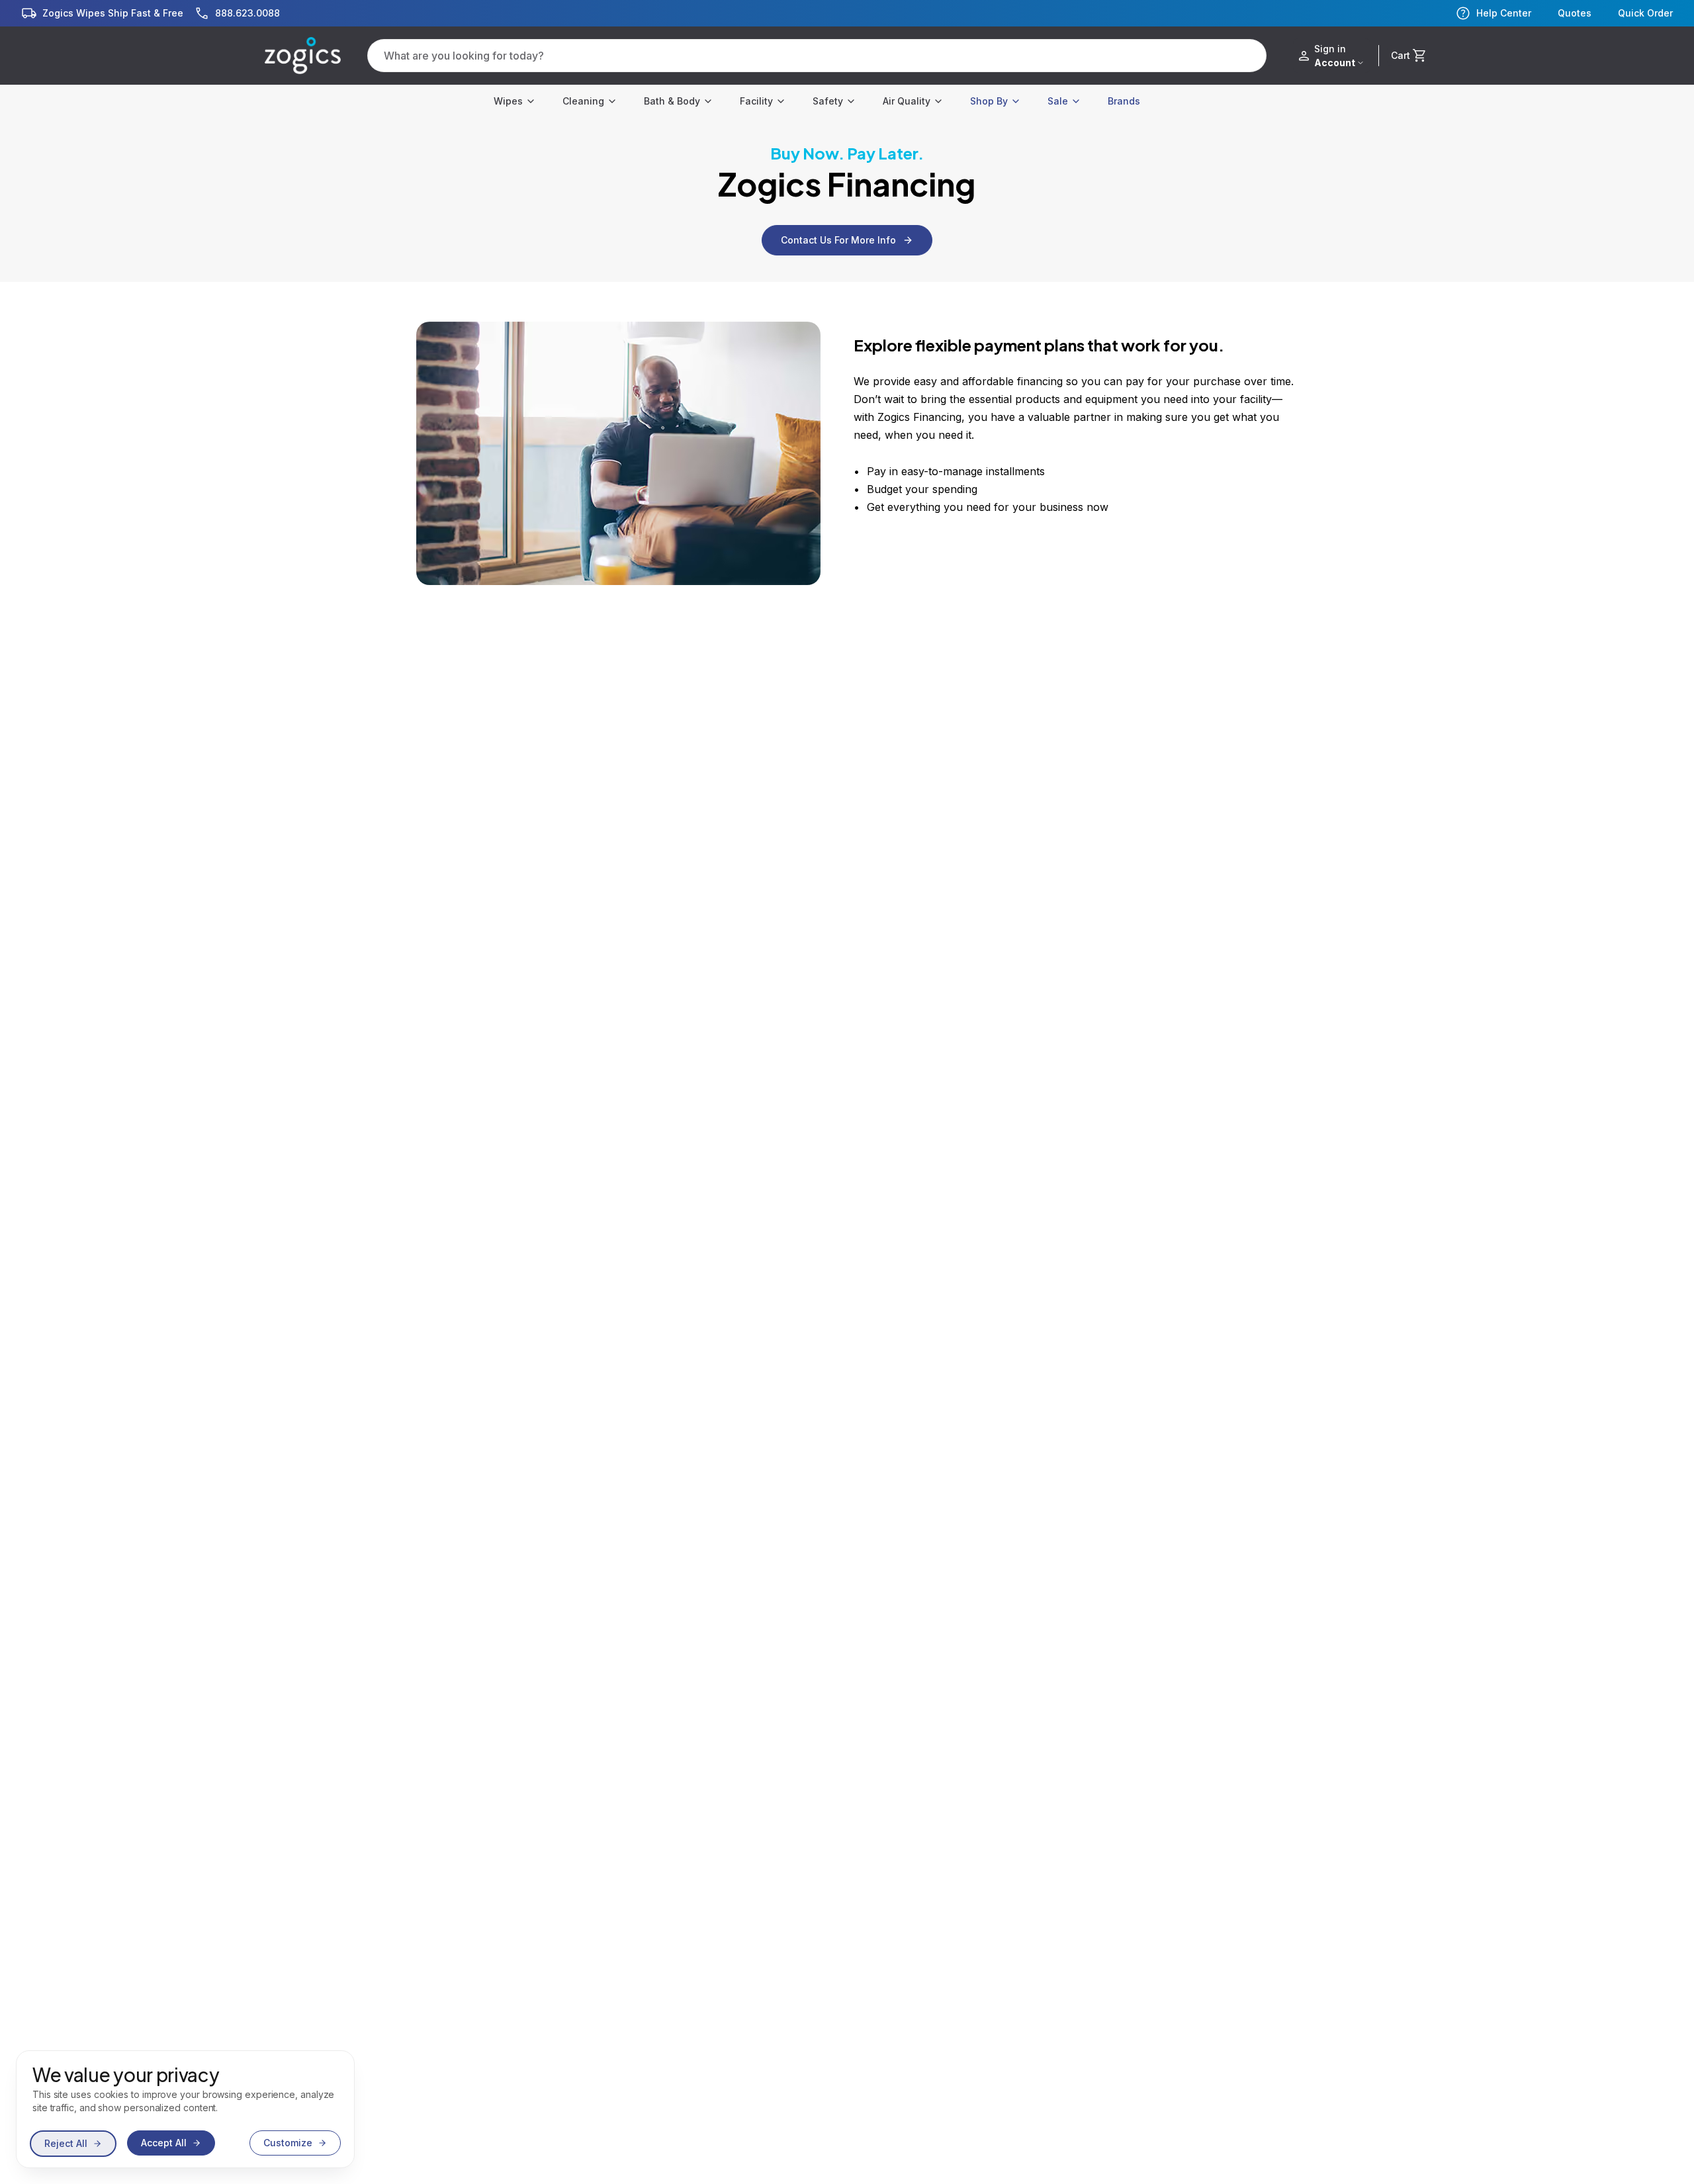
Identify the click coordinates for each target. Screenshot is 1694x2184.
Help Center (1504, 13)
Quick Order (1645, 13)
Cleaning (583, 101)
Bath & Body (672, 101)
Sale (1058, 101)
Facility (756, 101)
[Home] (303, 56)
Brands (1124, 101)
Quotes (1575, 13)
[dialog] (185, 2109)
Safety (828, 101)
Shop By (989, 101)
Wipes (508, 101)
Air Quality (907, 101)
